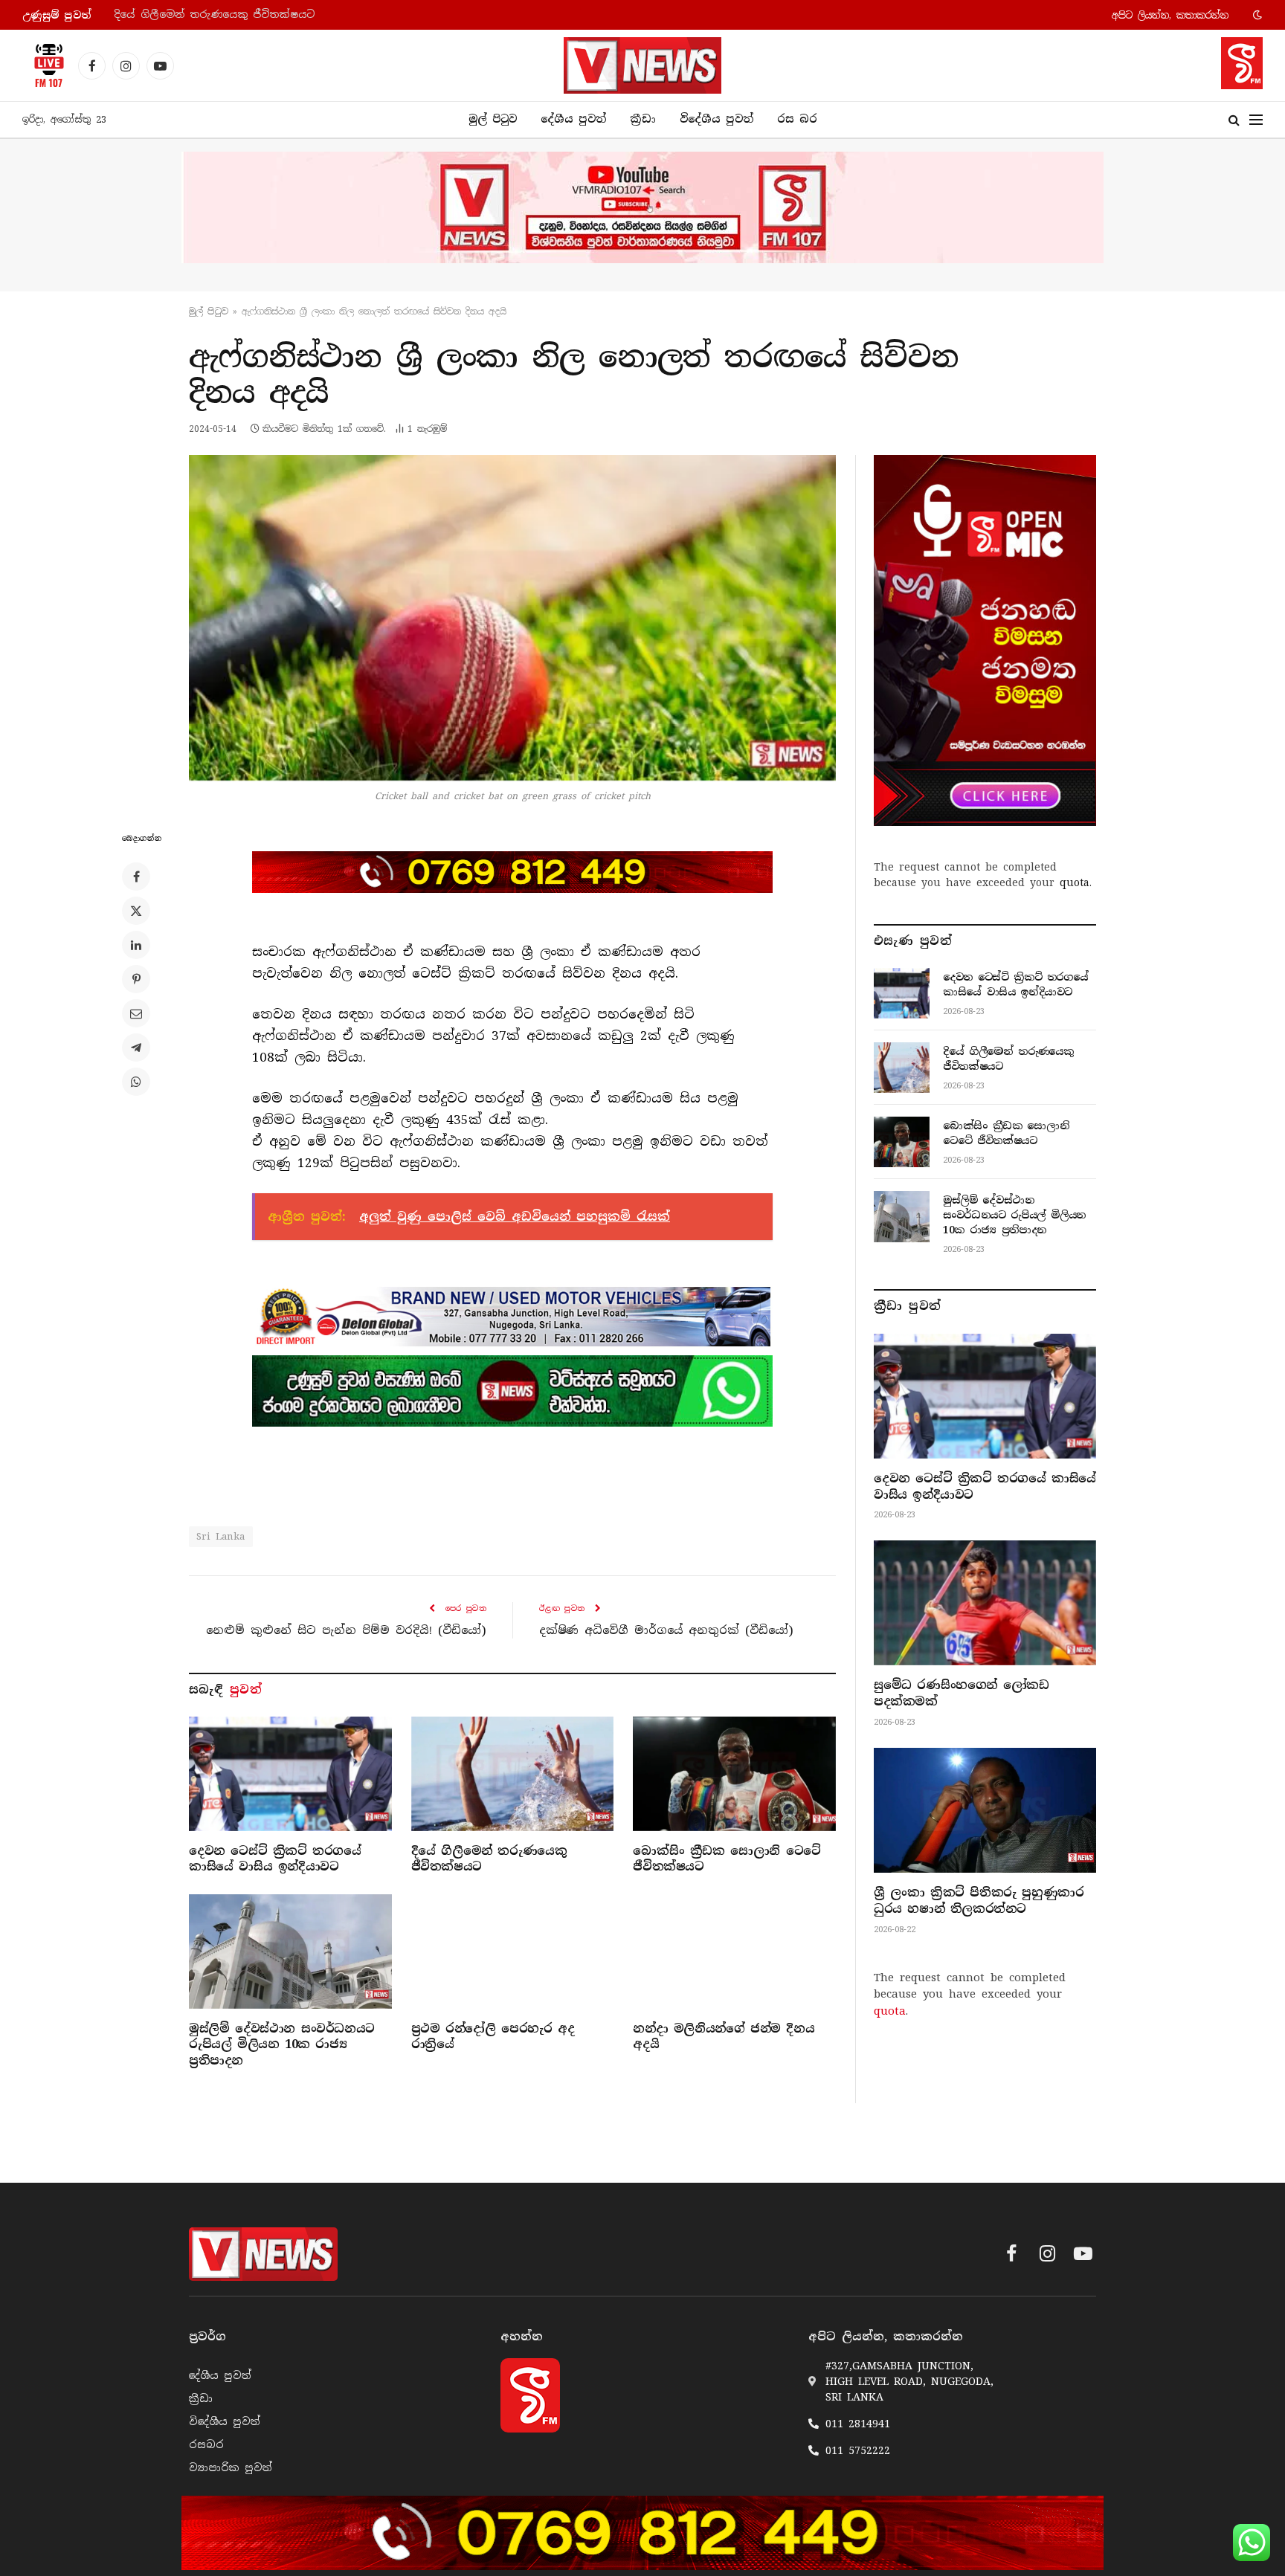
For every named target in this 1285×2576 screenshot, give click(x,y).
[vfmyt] (642, 207)
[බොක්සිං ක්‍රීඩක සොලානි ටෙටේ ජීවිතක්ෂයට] (734, 1773)
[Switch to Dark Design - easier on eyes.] (1256, 15)
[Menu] (1256, 120)
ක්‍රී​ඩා (643, 119)
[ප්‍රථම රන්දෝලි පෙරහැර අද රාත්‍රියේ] (513, 1951)
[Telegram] (136, 1047)
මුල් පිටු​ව (209, 311)
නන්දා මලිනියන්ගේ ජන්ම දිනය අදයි (724, 2037)
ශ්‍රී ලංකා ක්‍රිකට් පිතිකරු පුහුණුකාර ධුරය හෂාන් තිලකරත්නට (979, 1901)
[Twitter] (136, 911)
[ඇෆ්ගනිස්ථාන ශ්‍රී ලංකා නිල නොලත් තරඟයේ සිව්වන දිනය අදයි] (512, 618)
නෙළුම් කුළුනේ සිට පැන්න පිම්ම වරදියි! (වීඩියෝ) (346, 1630)
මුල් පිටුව (493, 119)
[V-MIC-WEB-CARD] (985, 640)
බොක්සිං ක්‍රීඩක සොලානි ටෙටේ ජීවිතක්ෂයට (727, 1859)
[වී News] (642, 65)
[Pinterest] (136, 979)
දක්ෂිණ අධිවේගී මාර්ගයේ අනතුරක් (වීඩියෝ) (666, 1630)
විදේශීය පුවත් (716, 119)
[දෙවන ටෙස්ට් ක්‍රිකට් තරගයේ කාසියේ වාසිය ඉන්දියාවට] (290, 1773)
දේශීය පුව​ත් (573, 119)
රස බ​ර (797, 119)
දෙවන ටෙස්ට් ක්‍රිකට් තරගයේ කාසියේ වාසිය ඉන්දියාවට (275, 1859)
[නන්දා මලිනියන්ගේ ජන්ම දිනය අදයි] (734, 1951)
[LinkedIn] (136, 945)
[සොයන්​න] (1234, 120)
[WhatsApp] (136, 1082)
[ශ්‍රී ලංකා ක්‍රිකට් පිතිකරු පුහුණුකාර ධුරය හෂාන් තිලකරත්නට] (985, 1810)
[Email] (136, 1013)
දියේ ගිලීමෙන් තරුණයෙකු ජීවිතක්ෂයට (214, 14)
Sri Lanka (221, 1536)
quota (1075, 882)
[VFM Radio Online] (45, 65)
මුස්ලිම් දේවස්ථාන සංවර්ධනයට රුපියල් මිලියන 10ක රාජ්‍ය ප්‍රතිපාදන (282, 2045)
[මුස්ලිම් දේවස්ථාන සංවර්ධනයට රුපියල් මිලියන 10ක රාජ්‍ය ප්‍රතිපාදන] (290, 1951)
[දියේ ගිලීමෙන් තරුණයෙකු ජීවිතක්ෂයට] (513, 1773)
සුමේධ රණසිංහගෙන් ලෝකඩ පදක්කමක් (961, 1693)
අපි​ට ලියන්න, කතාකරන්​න (1170, 15)
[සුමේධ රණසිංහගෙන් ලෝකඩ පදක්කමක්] (985, 1603)
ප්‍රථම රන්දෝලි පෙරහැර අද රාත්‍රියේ (493, 2037)
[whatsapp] (512, 1391)
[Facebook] (136, 877)
